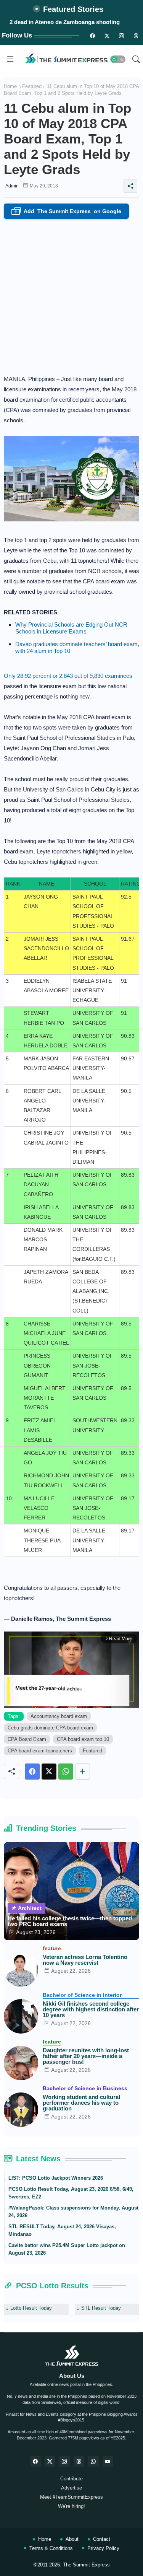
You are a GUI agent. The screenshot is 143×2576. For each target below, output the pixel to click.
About (72, 2539)
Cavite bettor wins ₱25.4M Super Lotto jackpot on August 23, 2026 (67, 2249)
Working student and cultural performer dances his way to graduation (81, 2103)
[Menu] (10, 59)
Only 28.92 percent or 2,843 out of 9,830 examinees (68, 676)
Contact (102, 2539)
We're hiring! (71, 2506)
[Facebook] (32, 1772)
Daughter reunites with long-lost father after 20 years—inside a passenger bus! (86, 2056)
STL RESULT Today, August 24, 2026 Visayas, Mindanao (62, 2230)
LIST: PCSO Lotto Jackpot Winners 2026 (56, 2178)
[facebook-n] (92, 36)
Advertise (71, 2488)
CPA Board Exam (27, 1739)
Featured (32, 86)
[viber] (93, 2461)
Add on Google (68, 212)
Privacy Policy (103, 2548)
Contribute (71, 2479)
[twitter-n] (107, 36)
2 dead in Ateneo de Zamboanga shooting (65, 22)
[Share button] (83, 1772)
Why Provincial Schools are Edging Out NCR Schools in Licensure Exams (71, 628)
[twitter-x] (50, 2461)
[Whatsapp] (66, 1772)
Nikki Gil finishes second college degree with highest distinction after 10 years (91, 2009)
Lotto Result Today (31, 2308)
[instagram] (121, 36)
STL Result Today (101, 2308)
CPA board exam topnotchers (40, 1751)
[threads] (136, 36)
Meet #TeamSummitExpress (71, 2497)
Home (10, 86)
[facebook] (35, 2461)
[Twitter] (49, 1772)
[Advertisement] (71, 294)
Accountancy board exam (59, 1716)
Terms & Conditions (51, 2548)
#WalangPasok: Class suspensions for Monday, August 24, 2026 (73, 2212)
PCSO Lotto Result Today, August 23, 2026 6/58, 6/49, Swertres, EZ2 (71, 2193)
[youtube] (108, 2461)
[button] (118, 59)
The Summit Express (86, 2565)
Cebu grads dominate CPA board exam (50, 1728)
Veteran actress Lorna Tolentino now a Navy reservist (85, 1960)
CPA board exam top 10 (83, 1739)
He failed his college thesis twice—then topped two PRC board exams (70, 1921)
